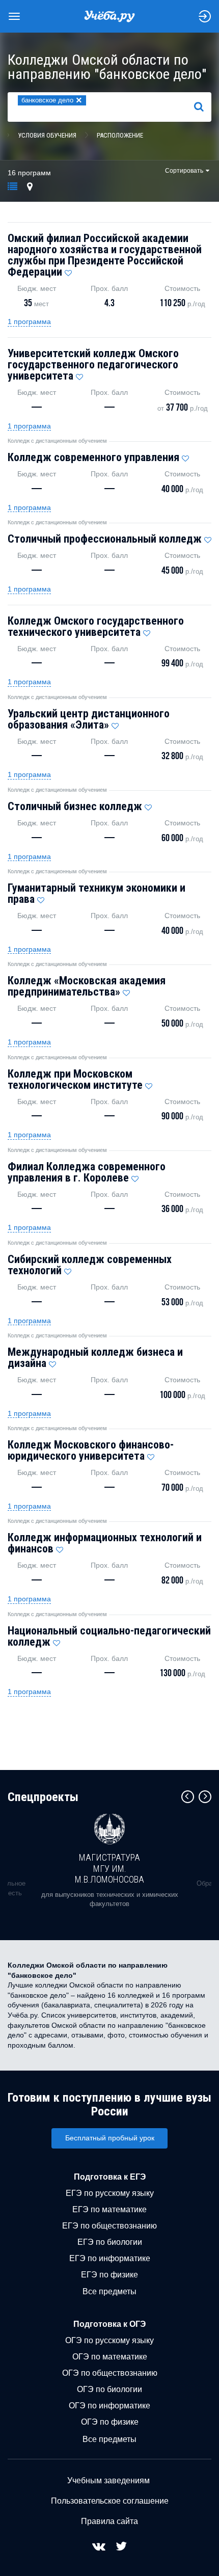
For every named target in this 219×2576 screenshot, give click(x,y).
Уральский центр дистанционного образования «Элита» (89, 719)
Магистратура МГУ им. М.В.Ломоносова (109, 1868)
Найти (203, 106)
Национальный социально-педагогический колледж (109, 1636)
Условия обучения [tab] (47, 135)
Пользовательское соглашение (110, 2501)
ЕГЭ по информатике (110, 2258)
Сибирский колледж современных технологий (90, 1265)
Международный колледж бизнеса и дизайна (95, 1358)
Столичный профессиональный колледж (105, 539)
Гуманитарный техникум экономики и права (97, 893)
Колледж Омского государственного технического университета (96, 626)
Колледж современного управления (93, 457)
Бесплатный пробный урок (110, 2138)
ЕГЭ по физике (109, 2275)
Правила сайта (109, 2521)
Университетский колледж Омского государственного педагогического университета (93, 365)
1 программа (29, 321)
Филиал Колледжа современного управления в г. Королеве (87, 1172)
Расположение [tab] (120, 135)
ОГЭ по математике (110, 2357)
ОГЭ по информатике (109, 2406)
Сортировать (184, 171)
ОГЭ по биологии (109, 2389)
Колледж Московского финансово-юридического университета (91, 1450)
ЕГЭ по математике (109, 2209)
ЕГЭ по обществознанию (109, 2226)
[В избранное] (68, 271)
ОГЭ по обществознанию (110, 2373)
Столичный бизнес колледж (75, 806)
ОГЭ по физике (110, 2422)
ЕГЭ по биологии (110, 2242)
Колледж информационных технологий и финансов (105, 1543)
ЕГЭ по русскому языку (110, 2193)
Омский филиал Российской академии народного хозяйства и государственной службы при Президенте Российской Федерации (105, 255)
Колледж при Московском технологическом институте (75, 1079)
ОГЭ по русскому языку (109, 2340)
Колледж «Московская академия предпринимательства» (87, 986)
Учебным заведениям (108, 2480)
